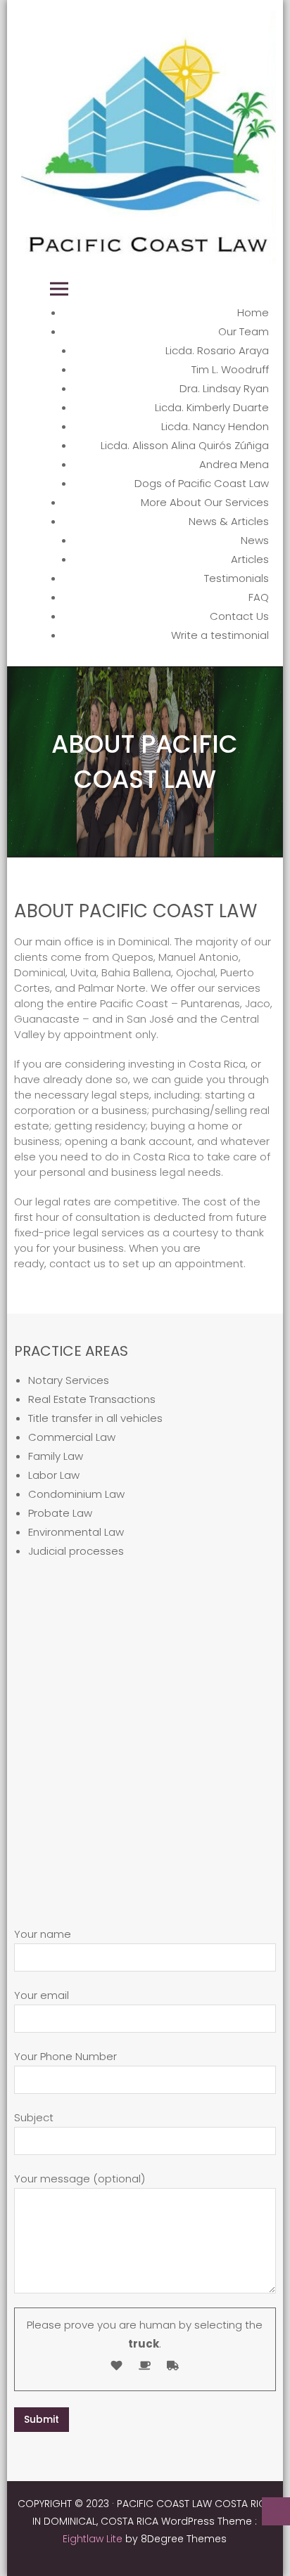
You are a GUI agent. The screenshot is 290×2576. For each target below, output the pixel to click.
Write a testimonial (220, 635)
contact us (77, 1263)
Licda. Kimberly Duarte (212, 407)
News (255, 540)
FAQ (259, 597)
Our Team (244, 331)
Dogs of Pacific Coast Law (202, 483)
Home (253, 312)
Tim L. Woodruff (230, 369)
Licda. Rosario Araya (217, 350)
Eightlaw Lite (94, 2539)
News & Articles (229, 521)
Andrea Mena (234, 464)
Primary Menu (59, 289)
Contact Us (239, 616)
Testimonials (237, 578)
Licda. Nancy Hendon (215, 426)
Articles (250, 559)
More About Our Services (205, 502)
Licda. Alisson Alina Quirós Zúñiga (185, 445)
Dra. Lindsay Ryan (224, 388)
